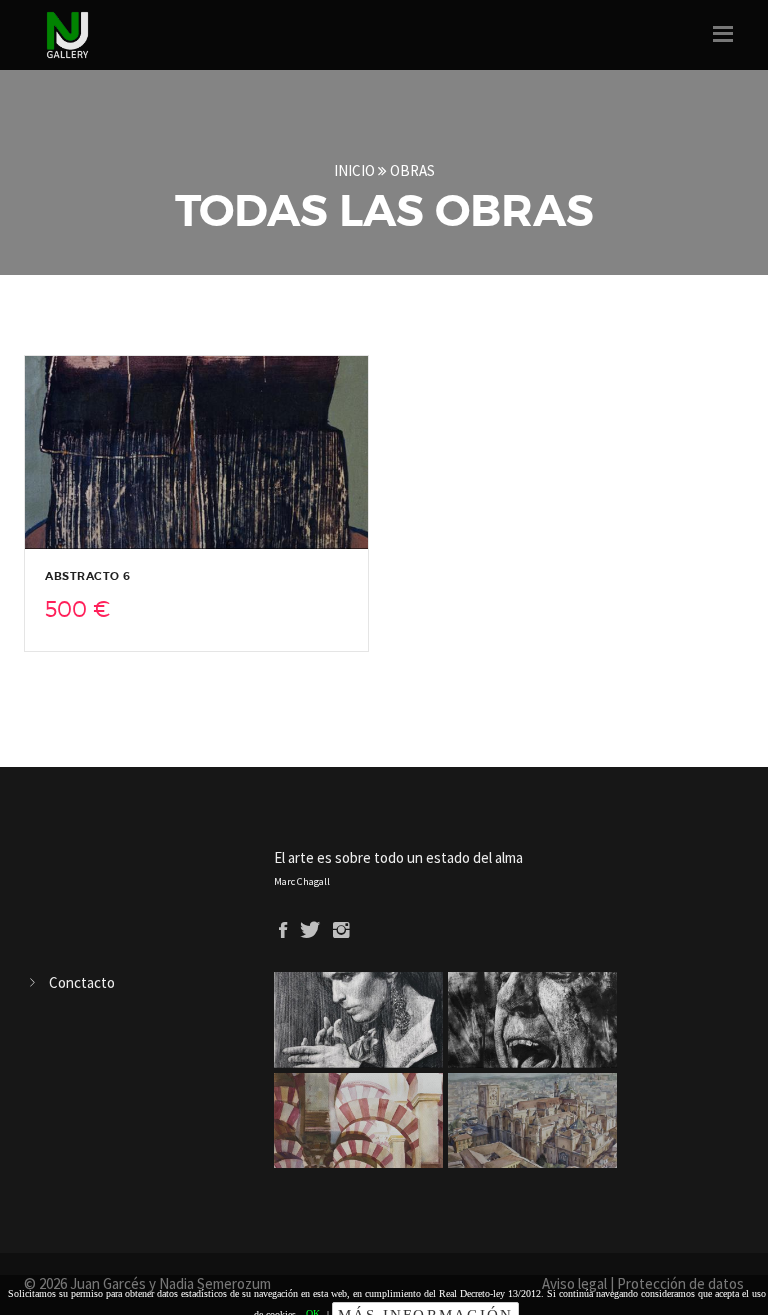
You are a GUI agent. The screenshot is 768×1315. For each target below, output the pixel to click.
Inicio (356, 170)
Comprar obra (205, 531)
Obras (412, 170)
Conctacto (82, 982)
